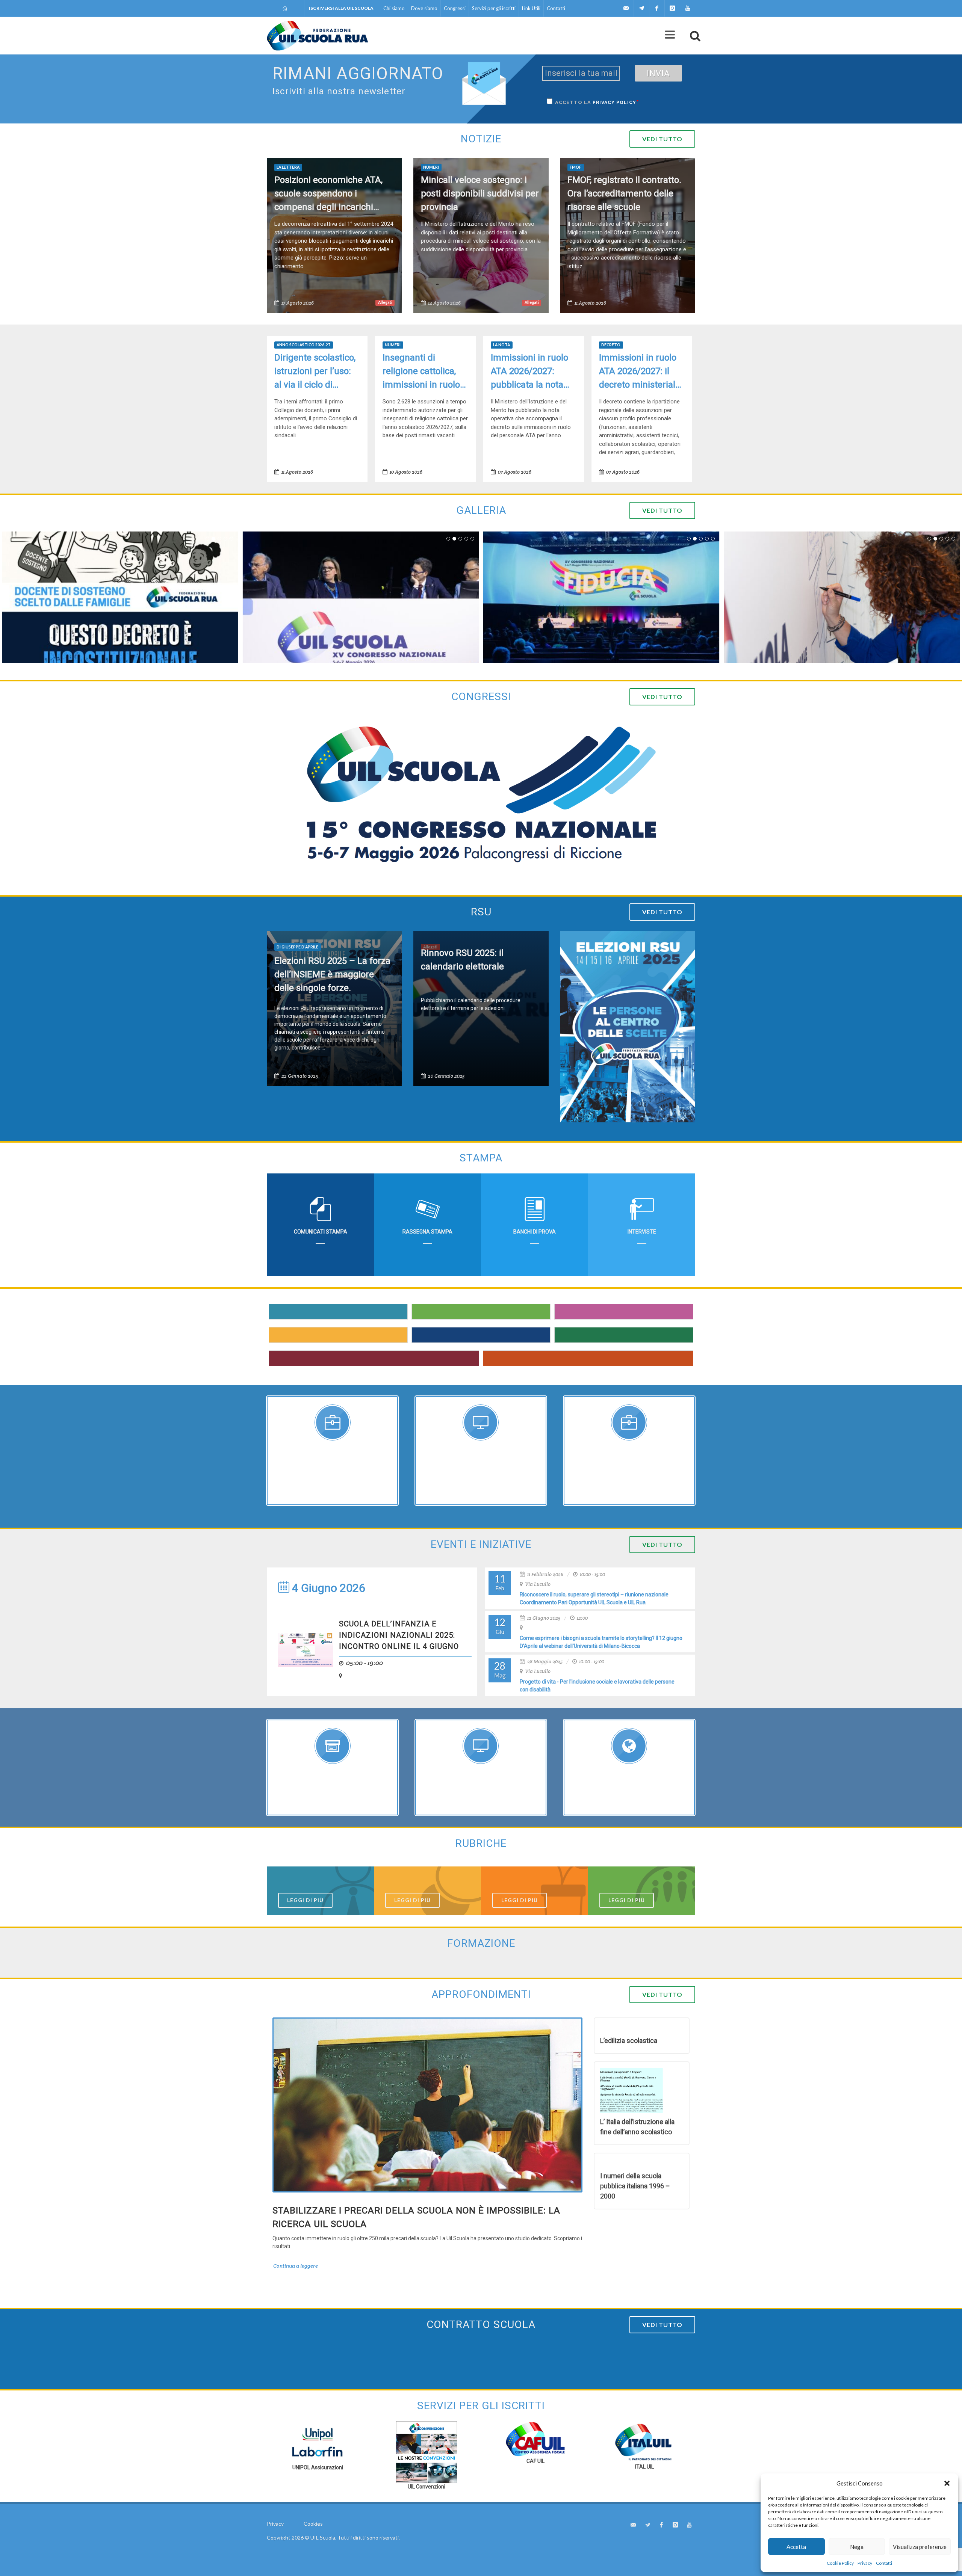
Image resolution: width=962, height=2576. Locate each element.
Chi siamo (394, 8)
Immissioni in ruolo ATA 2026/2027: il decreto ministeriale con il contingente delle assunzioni (640, 372)
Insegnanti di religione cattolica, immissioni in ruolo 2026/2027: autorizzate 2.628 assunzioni (421, 372)
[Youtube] (688, 8)
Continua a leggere (296, 2266)
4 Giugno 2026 (327, 1588)
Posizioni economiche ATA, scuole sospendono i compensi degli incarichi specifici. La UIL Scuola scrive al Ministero (334, 194)
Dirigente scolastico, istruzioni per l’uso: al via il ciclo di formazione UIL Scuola (315, 372)
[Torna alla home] (285, 8)
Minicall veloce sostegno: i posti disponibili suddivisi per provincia (480, 193)
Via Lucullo (537, 1584)
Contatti (884, 2563)
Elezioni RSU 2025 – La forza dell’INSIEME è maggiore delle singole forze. (332, 974)
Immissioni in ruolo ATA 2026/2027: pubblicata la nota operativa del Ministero (529, 372)
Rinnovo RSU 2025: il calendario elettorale (462, 960)
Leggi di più (305, 1900)
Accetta (796, 2547)
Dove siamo (424, 8)
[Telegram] (641, 8)
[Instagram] (672, 8)
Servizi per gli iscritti (494, 8)
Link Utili (531, 8)
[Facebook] (657, 8)
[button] (947, 2483)
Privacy (865, 2563)
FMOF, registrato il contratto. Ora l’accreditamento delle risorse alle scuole (624, 193)
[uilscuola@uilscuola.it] (626, 8)
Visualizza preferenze (920, 2547)
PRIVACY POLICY (614, 103)
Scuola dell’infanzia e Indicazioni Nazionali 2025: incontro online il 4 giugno (399, 1635)
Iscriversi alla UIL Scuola (341, 8)
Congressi (455, 8)
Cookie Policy (840, 2563)
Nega (857, 2547)
